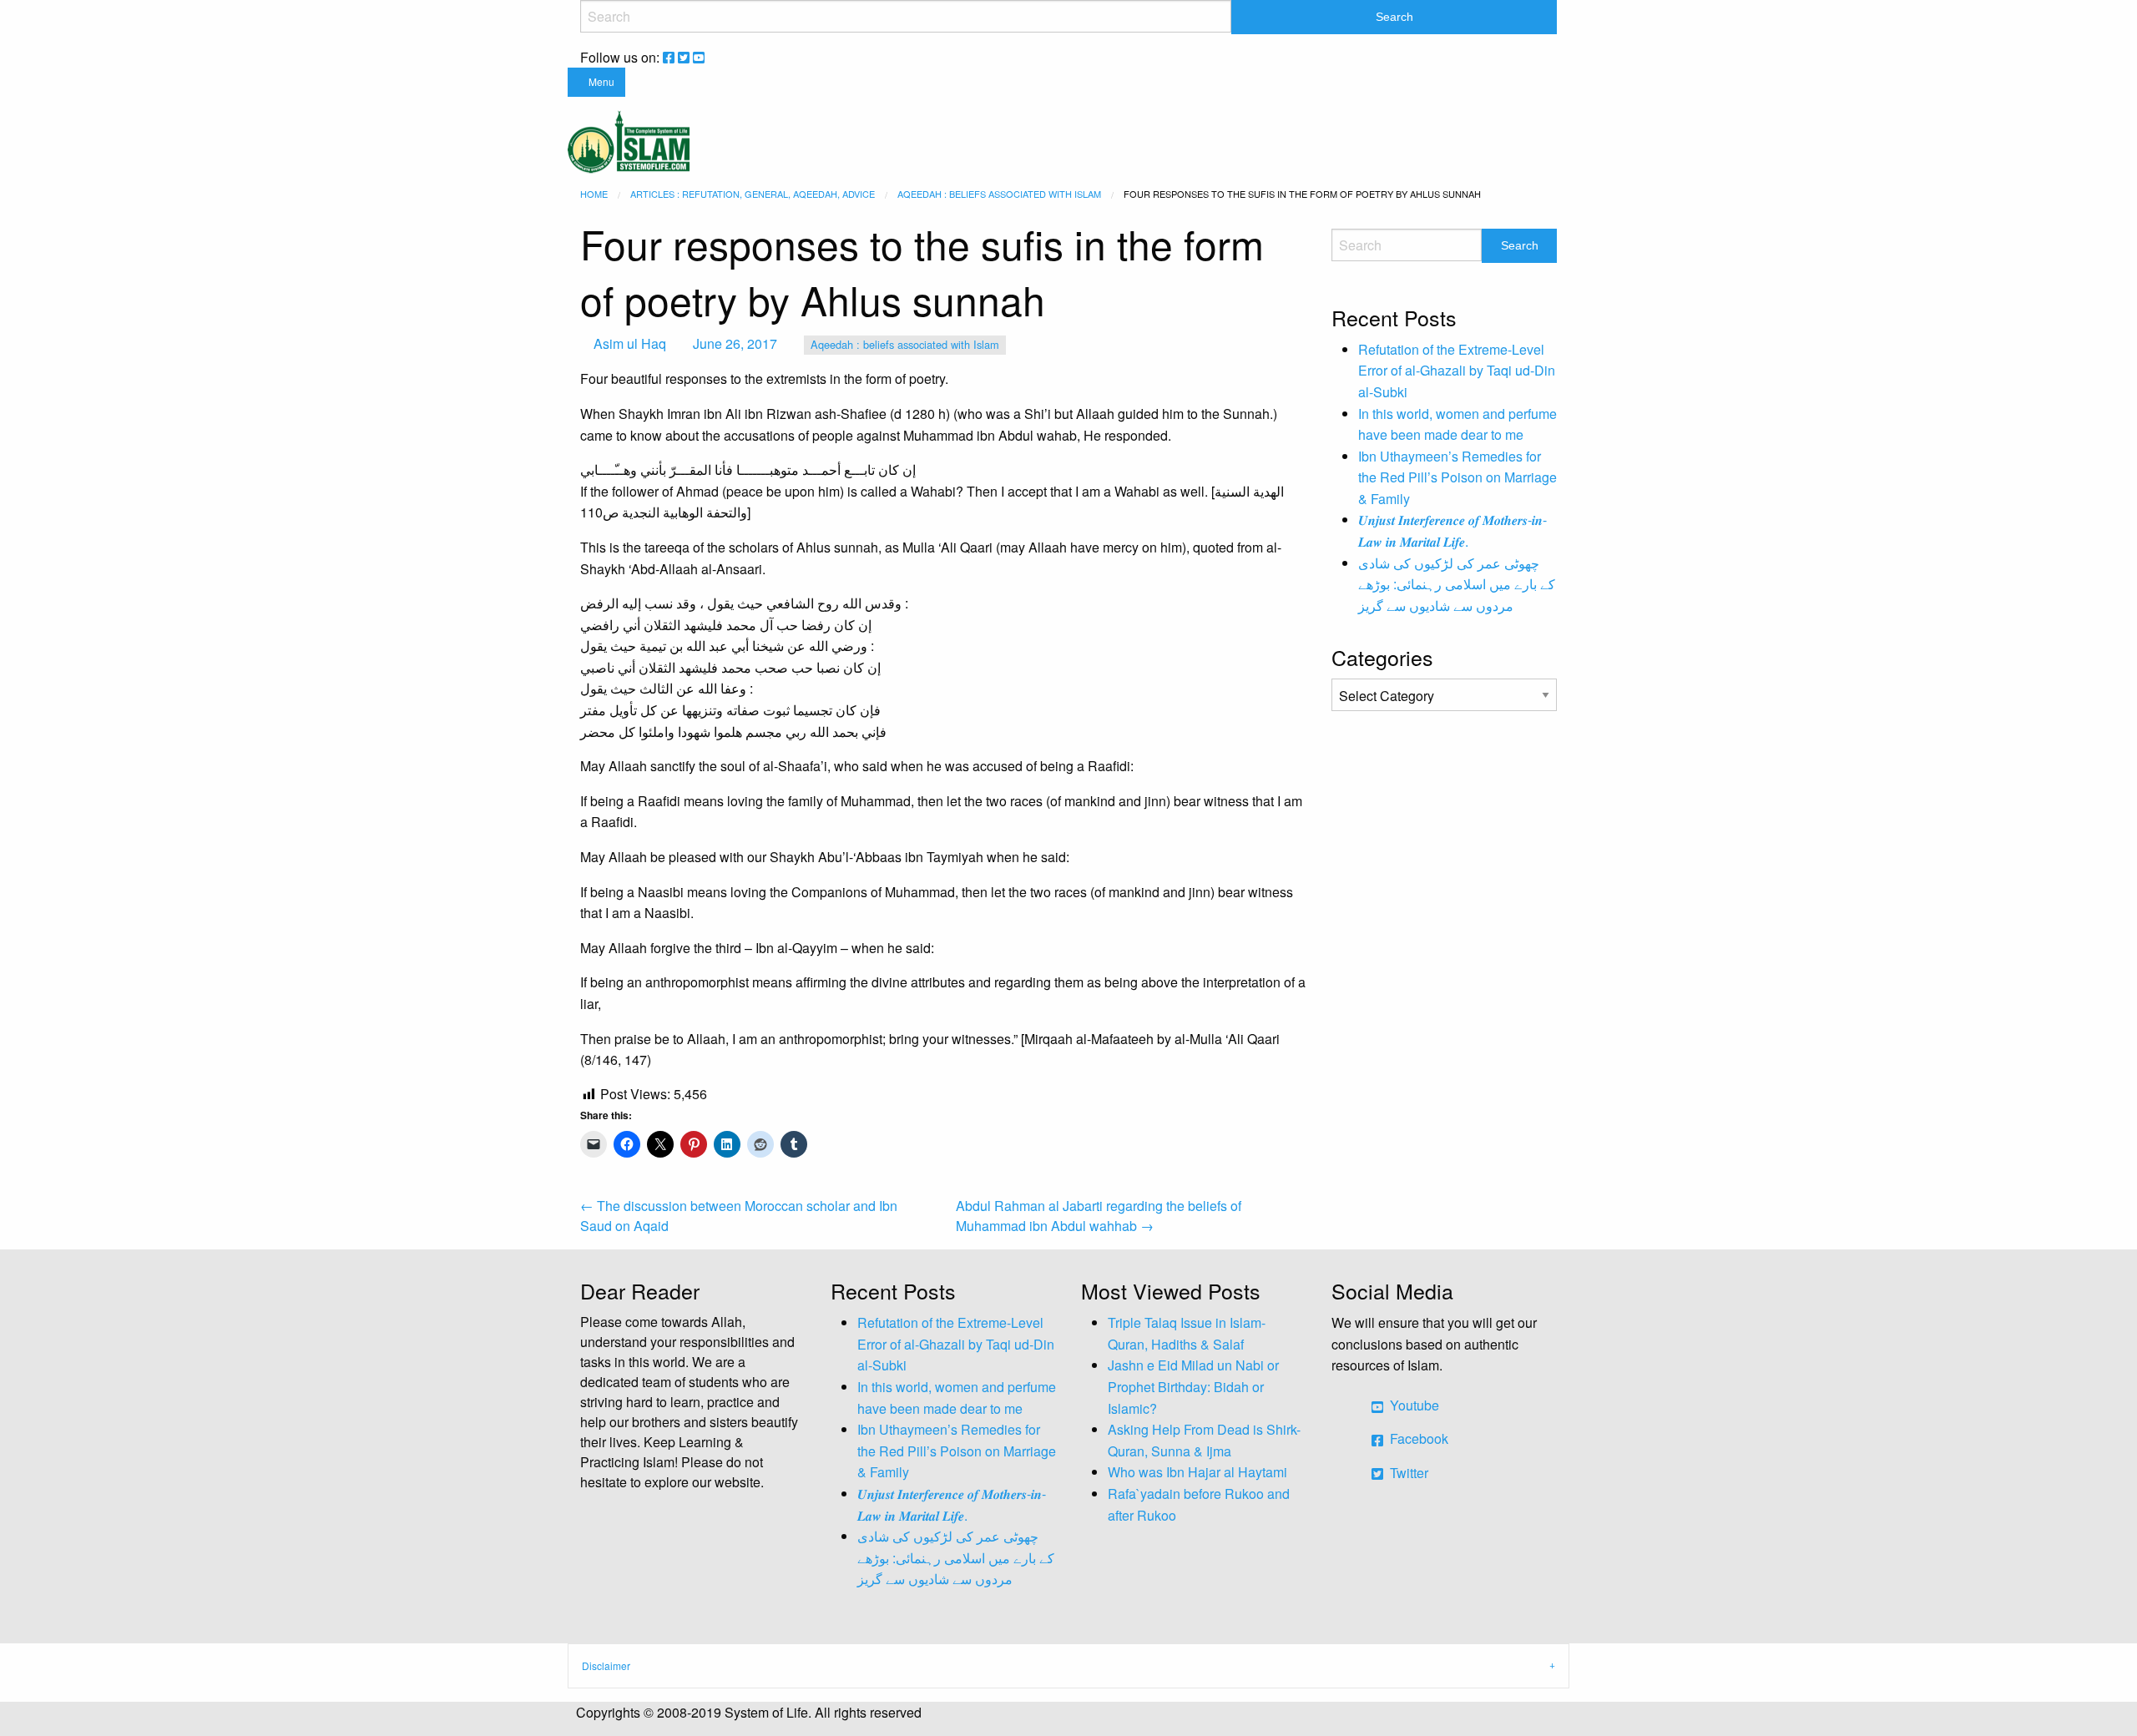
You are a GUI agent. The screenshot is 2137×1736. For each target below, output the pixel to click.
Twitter (1407, 1473)
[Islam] (629, 140)
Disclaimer (606, 1665)
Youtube (1413, 1405)
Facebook (1417, 1438)
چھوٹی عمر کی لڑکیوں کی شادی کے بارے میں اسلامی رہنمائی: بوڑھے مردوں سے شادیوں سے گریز (1457, 584)
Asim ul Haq (630, 343)
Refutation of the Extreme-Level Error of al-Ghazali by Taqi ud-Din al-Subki (1457, 371)
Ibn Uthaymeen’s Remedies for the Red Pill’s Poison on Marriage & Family (1458, 477)
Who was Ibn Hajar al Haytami (1197, 1472)
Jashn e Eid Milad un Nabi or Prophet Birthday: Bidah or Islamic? (1193, 1386)
